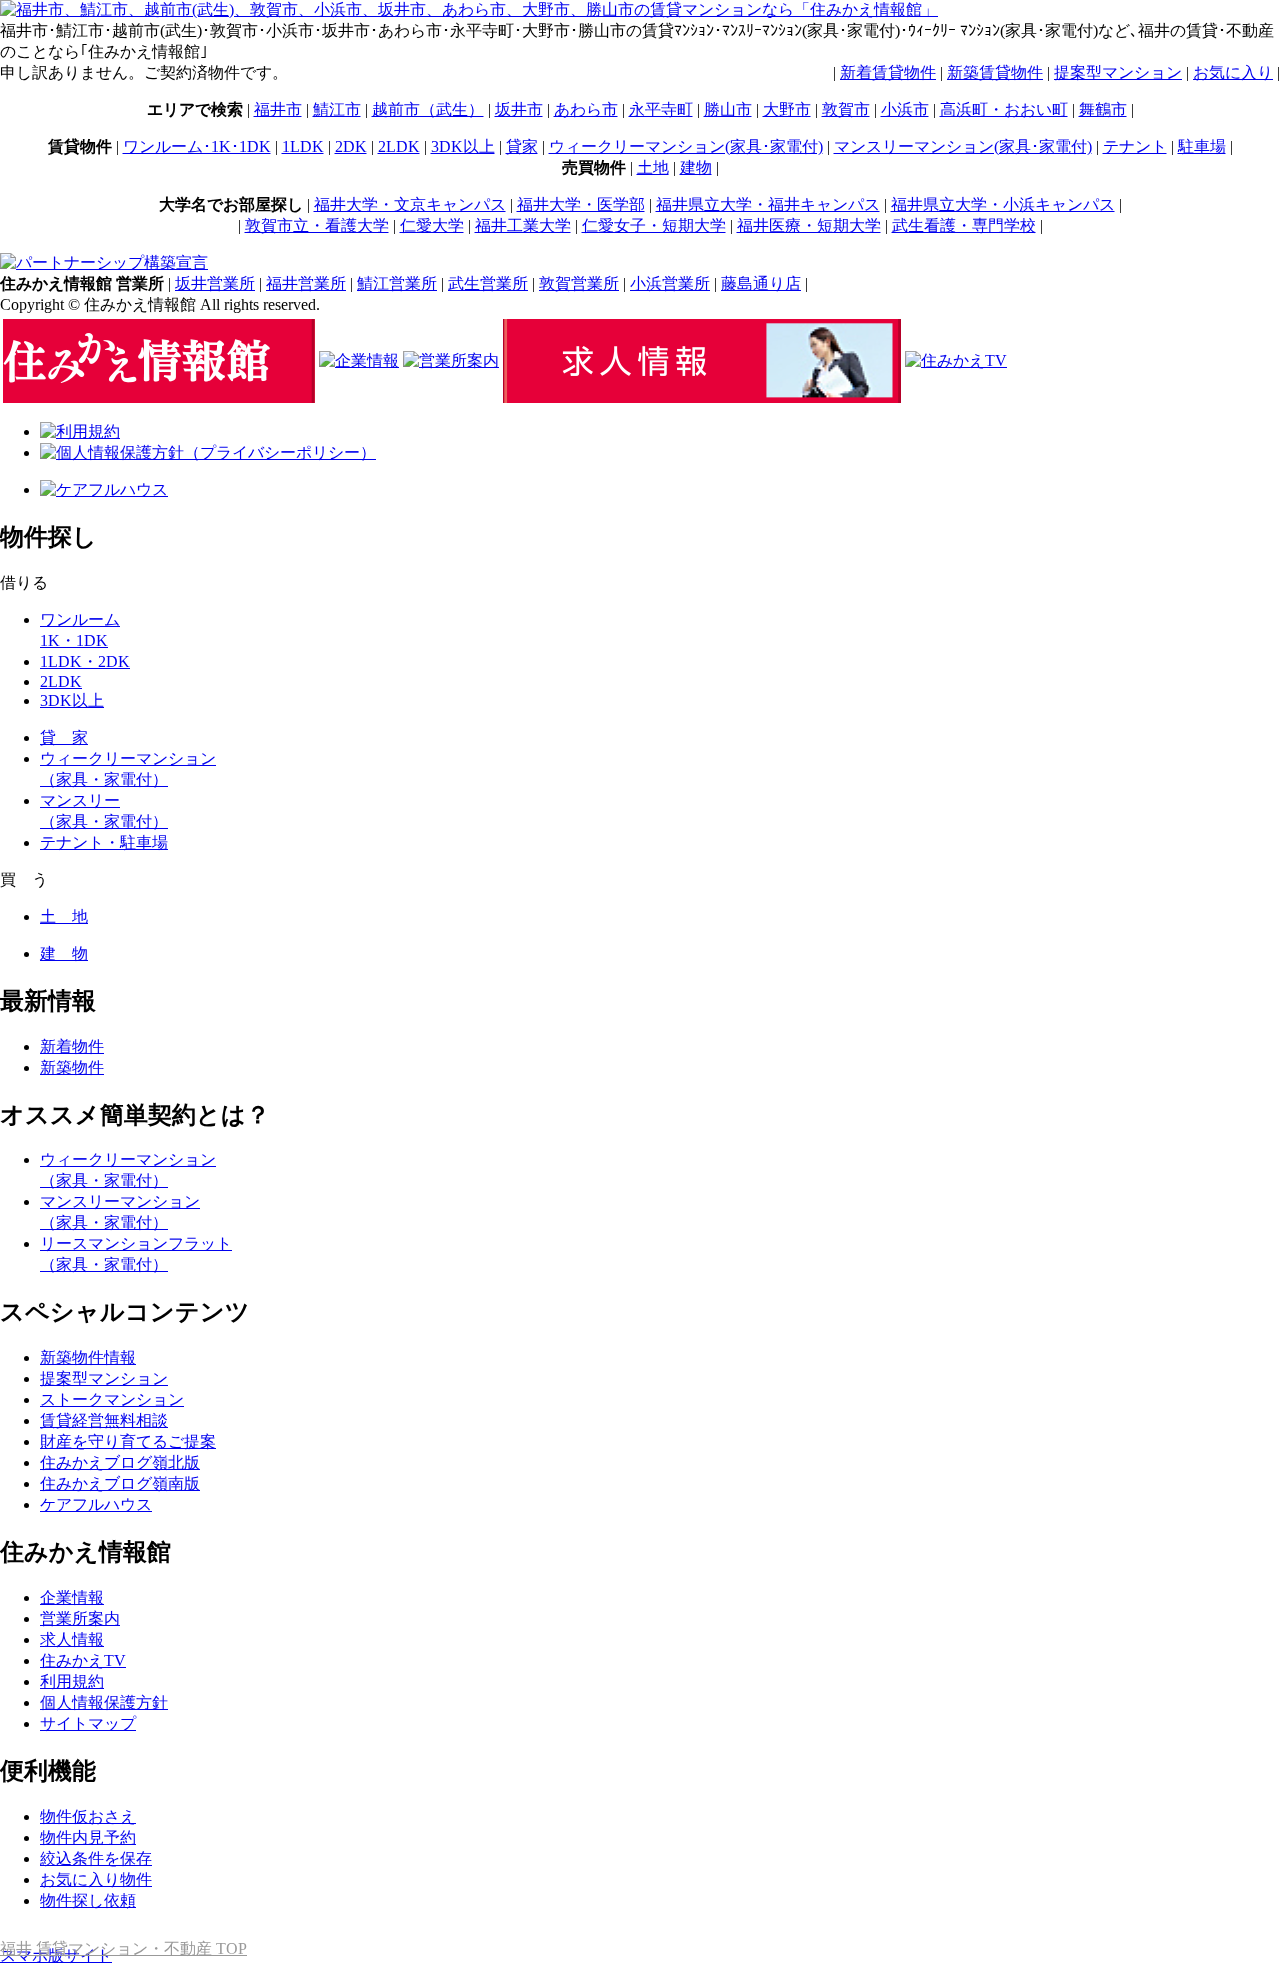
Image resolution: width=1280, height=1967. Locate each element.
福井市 (278, 109)
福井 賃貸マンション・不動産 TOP (123, 1948)
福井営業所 (306, 283)
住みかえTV (83, 1660)
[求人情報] (702, 397)
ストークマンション (112, 1399)
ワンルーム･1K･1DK (197, 146)
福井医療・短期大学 (809, 225)
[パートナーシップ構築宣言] (104, 262)
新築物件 (72, 1067)
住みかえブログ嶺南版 (120, 1483)
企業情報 (72, 1597)
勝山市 (728, 109)
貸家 (522, 146)
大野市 (787, 109)
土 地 (64, 916)
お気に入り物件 (96, 1879)
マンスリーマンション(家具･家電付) (963, 146)
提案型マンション (1118, 72)
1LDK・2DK (85, 661)
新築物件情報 (88, 1357)
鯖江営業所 (397, 283)
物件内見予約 (88, 1837)
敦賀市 (846, 109)
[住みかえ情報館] (159, 397)
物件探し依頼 (88, 1900)
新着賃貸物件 (888, 72)
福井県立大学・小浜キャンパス (1003, 204)
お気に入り (1233, 72)
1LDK (303, 146)
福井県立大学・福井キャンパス (768, 204)
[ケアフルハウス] (104, 489)
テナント (1135, 146)
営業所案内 (80, 1618)
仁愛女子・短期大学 (654, 225)
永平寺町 (661, 109)
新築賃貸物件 (995, 72)
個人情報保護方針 (104, 1702)
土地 (653, 167)
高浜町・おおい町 (1004, 109)
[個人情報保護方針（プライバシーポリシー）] (208, 452)
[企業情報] (359, 360)
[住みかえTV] (956, 360)
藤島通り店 (761, 283)
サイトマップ (88, 1723)
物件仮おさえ (88, 1816)
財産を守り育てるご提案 (128, 1441)
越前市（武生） (428, 109)
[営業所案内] (451, 360)
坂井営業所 (215, 283)
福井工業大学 (523, 225)
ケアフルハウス (96, 1504)
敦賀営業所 (579, 283)
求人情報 (72, 1639)
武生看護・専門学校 (964, 225)
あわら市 (586, 109)
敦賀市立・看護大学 (317, 225)
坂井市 (519, 109)
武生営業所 (488, 283)
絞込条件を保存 (96, 1858)
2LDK (399, 146)
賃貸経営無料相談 (104, 1420)
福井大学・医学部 (581, 204)
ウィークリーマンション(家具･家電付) (686, 146)
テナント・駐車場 (104, 842)
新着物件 (72, 1046)
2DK (351, 146)
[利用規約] (80, 431)
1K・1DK (74, 640)
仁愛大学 (432, 225)
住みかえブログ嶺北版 (120, 1462)
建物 (696, 167)
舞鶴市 (1103, 109)
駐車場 (1202, 146)
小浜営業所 (670, 283)
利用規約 (72, 1681)
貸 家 (64, 737)
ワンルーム (80, 619)
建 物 (64, 953)
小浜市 (905, 109)
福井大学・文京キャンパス (410, 204)
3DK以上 (463, 146)
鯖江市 (337, 109)
